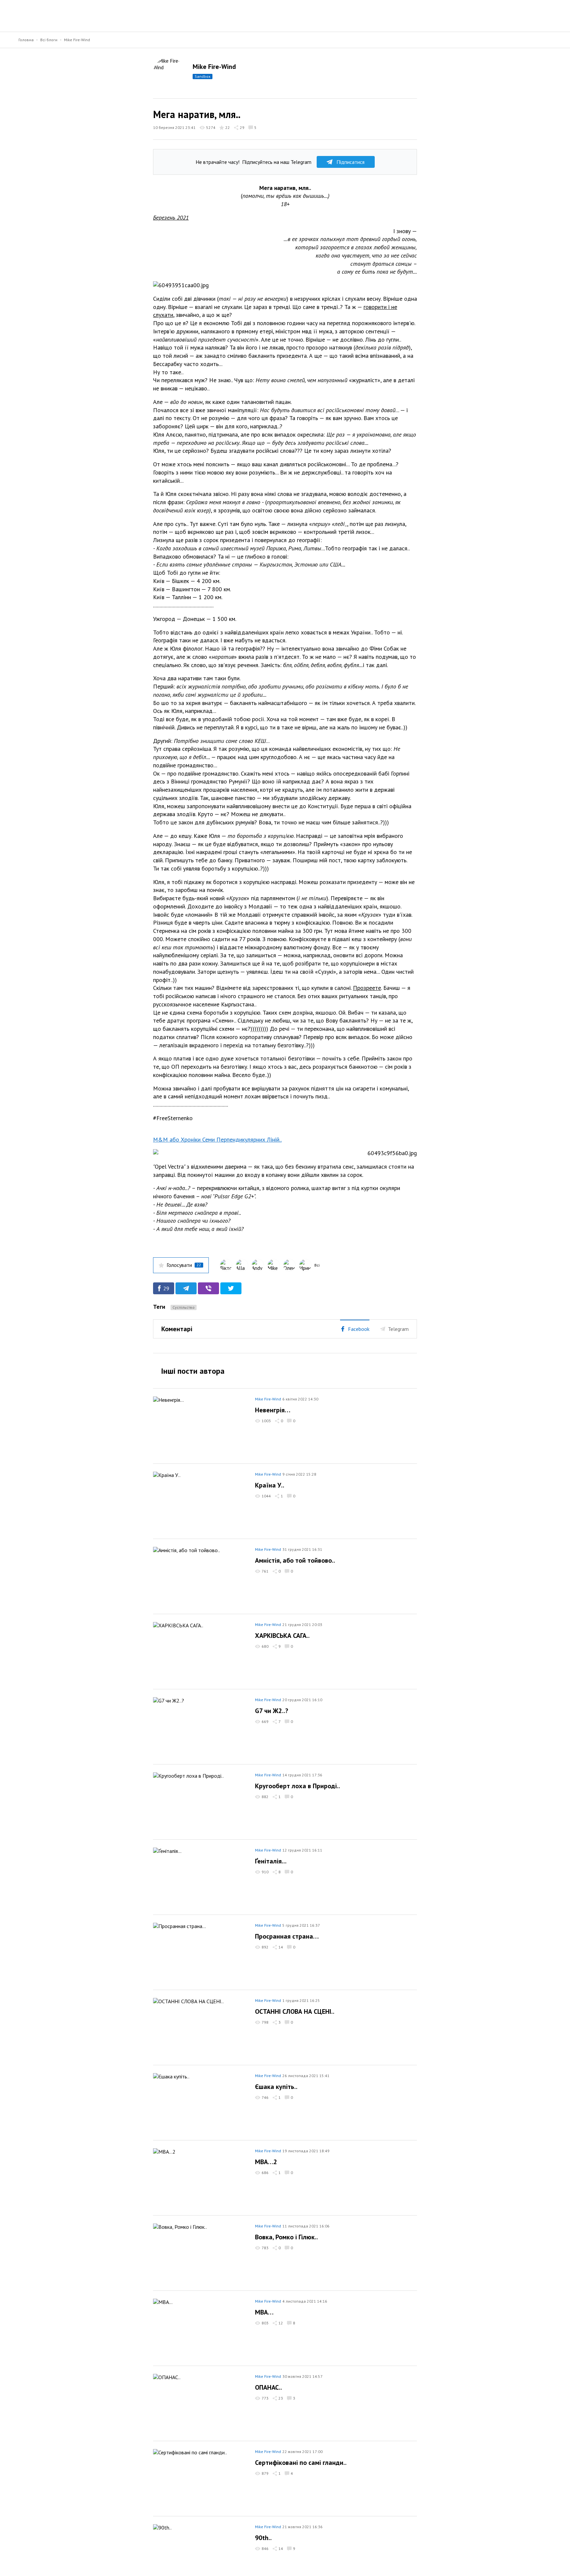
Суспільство (184, 1307)
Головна (26, 40)
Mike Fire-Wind (77, 40)
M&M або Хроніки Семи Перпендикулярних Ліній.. (217, 1139)
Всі (317, 1265)
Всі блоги (49, 40)
